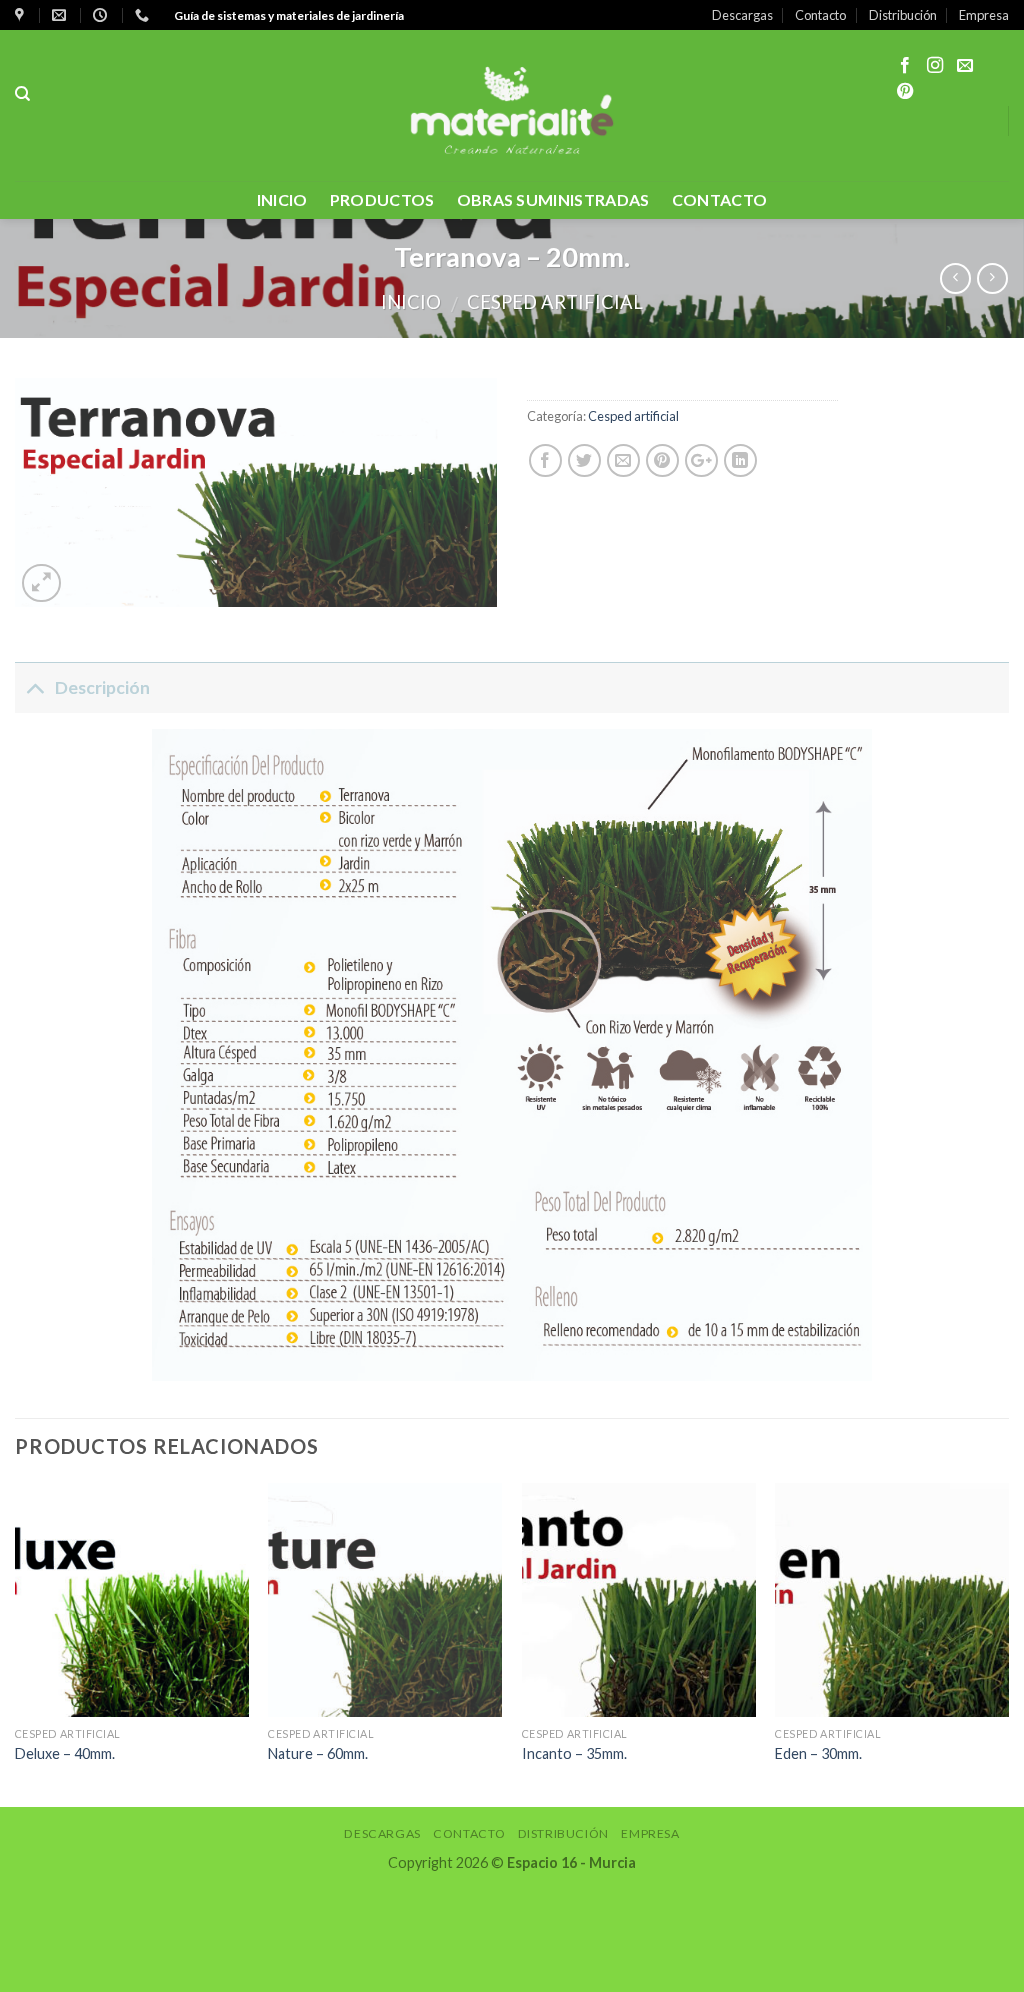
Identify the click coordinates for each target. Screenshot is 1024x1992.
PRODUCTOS (382, 199)
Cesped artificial (555, 302)
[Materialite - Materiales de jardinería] (512, 105)
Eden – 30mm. (818, 1753)
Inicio (282, 199)
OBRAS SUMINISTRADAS (553, 199)
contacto (720, 199)
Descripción (102, 687)
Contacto (820, 15)
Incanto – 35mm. (574, 1753)
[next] (1008, 1643)
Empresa (984, 15)
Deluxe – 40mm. (65, 1753)
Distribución (903, 15)
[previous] (16, 1643)
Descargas (742, 15)
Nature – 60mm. (318, 1753)
